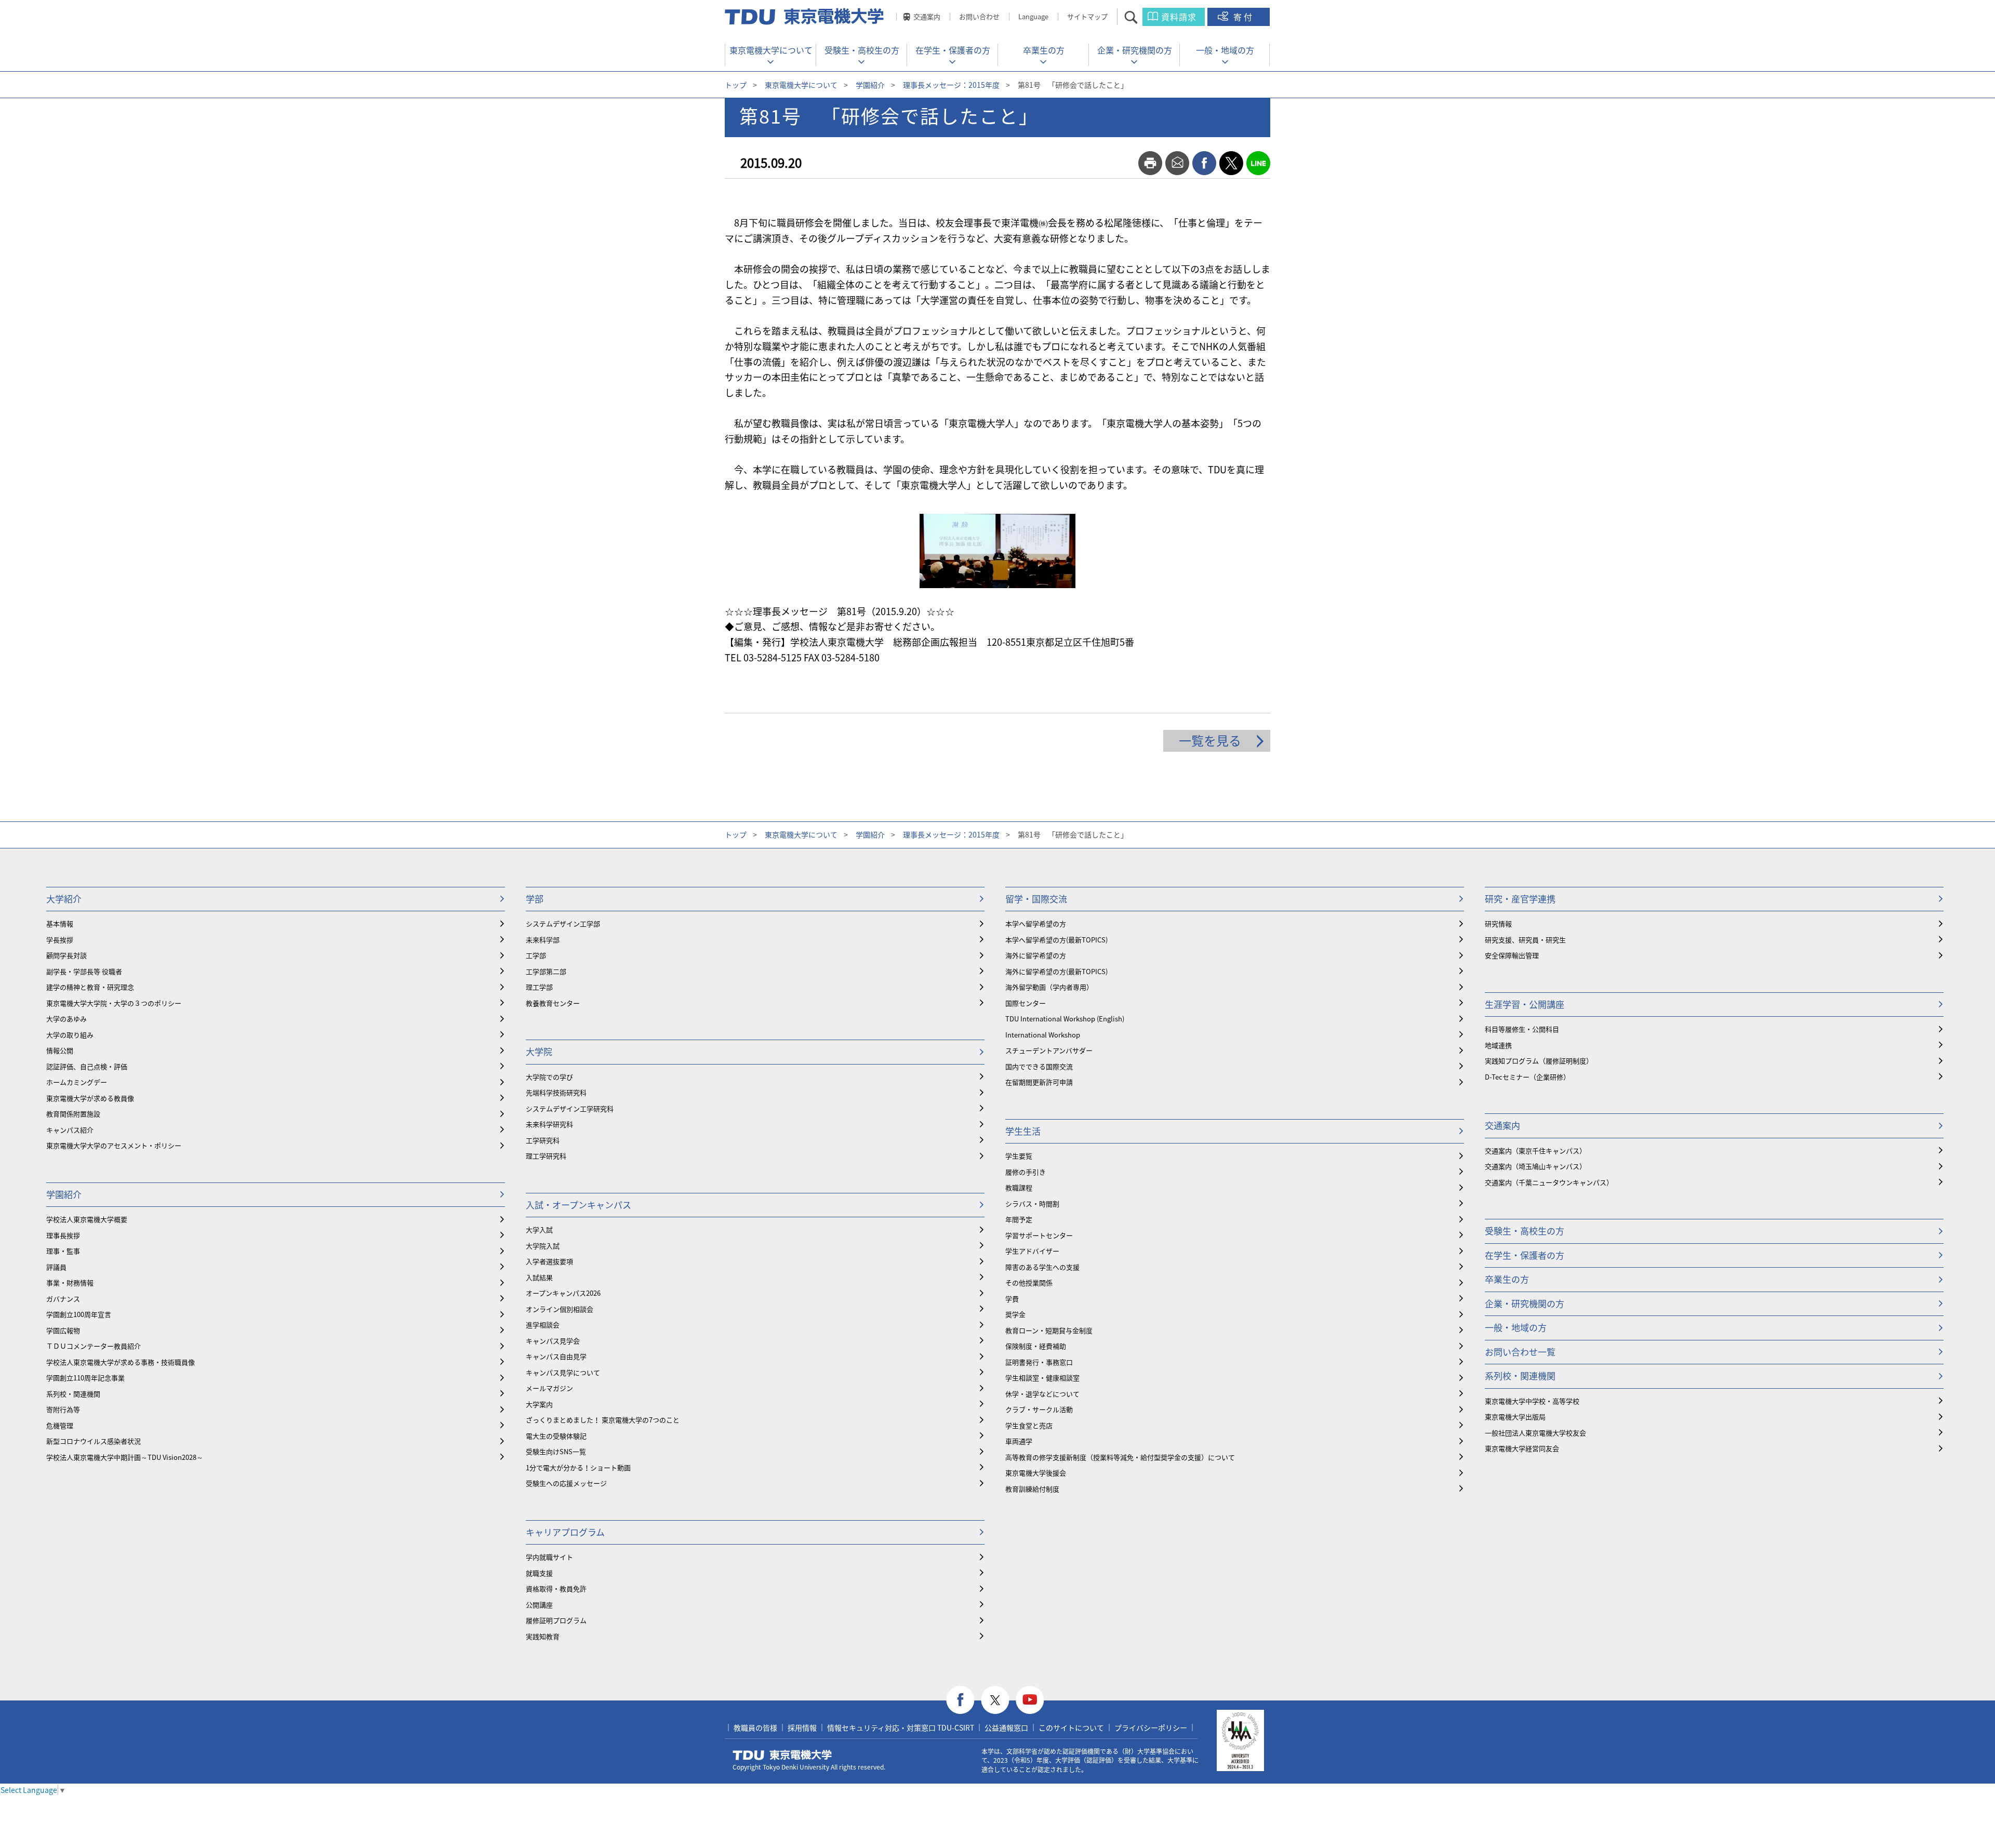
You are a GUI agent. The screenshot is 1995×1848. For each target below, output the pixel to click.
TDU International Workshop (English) (1065, 1019)
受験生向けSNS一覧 (556, 1451)
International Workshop (1043, 1035)
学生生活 (1023, 1131)
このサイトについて (1071, 1727)
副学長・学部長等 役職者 (84, 971)
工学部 (536, 955)
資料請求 (1179, 17)
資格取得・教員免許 (556, 1588)
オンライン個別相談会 (560, 1309)
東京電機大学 (782, 1755)
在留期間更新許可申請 (1039, 1082)
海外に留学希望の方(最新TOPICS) (1056, 971)
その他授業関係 (1029, 1282)
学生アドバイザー (1032, 1251)
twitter (1231, 163)
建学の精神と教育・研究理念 (90, 987)
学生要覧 (1019, 1156)
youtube (1030, 1700)
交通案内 (927, 16)
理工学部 (539, 987)
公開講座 (539, 1605)
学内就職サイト (549, 1557)
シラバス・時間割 (1032, 1204)
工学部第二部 (546, 971)
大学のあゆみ (66, 1019)
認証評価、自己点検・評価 (87, 1066)
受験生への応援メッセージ (566, 1483)
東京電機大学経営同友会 (1522, 1448)
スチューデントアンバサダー (1049, 1050)
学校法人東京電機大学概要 (87, 1219)
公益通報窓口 (1006, 1727)
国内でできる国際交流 (1039, 1066)
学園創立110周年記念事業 (85, 1378)
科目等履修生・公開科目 (1522, 1029)
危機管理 (60, 1425)
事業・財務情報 (70, 1282)
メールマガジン (549, 1388)
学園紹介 (870, 85)
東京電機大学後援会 (1036, 1473)
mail (1177, 163)
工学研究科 (543, 1140)
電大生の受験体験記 (556, 1436)
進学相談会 (543, 1325)
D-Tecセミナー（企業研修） (1527, 1077)
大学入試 (539, 1229)
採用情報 (802, 1727)
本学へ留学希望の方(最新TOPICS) (1056, 940)
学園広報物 (63, 1330)
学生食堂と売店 (1029, 1425)
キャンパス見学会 (553, 1341)
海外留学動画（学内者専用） (1049, 987)
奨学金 (1015, 1314)
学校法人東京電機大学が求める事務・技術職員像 (121, 1362)
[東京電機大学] (805, 17)
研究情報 (1498, 923)
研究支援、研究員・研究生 (1525, 940)
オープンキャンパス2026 (563, 1293)
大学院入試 (543, 1246)
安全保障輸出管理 (1512, 955)
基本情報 (60, 923)
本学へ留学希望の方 (1036, 923)
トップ (736, 85)
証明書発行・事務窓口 (1039, 1362)
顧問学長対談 (66, 955)
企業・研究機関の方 (1135, 50)
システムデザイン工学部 (563, 923)
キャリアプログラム (565, 1532)
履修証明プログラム (556, 1620)
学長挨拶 (60, 940)
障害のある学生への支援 (1042, 1267)
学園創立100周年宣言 (79, 1314)
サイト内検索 (1140, 17)
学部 (535, 899)
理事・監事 (63, 1251)
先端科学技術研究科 (556, 1092)
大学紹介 (64, 899)
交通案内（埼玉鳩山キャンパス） (1535, 1166)
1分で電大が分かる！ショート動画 (578, 1467)
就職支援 (539, 1573)
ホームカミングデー (77, 1082)
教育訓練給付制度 (1032, 1489)
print (1150, 163)
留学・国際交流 (1036, 899)
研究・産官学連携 (1520, 899)
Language (1033, 16)
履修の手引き (1026, 1172)
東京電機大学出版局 (1515, 1417)
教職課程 (1019, 1187)
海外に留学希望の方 (1036, 955)
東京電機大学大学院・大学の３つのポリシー (114, 1003)
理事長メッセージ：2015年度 (951, 85)
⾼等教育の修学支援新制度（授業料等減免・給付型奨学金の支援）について (1120, 1457)
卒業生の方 (1044, 50)
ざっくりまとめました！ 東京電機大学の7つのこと (603, 1420)
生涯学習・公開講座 (1525, 1004)
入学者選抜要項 (549, 1261)
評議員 (56, 1267)
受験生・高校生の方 (862, 50)
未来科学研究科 (549, 1124)
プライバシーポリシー (1151, 1727)
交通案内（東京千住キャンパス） (1535, 1151)
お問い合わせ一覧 (1520, 1352)
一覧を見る (1210, 740)
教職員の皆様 (755, 1727)
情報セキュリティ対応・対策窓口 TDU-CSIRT (901, 1727)
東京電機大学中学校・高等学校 (1532, 1401)
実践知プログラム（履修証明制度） (1539, 1061)
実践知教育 (543, 1636)
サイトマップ (1087, 16)
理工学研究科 (546, 1156)
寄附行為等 (63, 1409)
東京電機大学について (771, 50)
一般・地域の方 (1225, 50)
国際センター (1026, 1003)
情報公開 (60, 1050)
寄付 (1244, 17)
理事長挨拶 (63, 1235)
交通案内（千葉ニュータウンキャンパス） (1549, 1182)
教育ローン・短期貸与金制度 (1049, 1330)
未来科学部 (543, 940)
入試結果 (539, 1277)
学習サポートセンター (1039, 1235)
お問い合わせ (979, 16)
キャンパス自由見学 (556, 1356)
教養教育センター (553, 1003)
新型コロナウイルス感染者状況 (94, 1441)
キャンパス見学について (563, 1372)
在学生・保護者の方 (953, 50)
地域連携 (1498, 1045)
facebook (1204, 163)
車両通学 (1019, 1441)
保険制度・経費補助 (1036, 1346)
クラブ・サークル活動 (1039, 1409)
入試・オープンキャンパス (578, 1205)
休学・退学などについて (1042, 1394)
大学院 (539, 1051)
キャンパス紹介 (70, 1130)
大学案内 (539, 1404)
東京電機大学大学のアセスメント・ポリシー (114, 1145)
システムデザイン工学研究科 (570, 1108)
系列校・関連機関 (73, 1394)
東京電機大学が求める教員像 (90, 1098)
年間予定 (1019, 1219)
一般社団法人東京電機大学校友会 (1535, 1433)
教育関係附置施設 (73, 1114)
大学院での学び (549, 1077)
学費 (1012, 1299)
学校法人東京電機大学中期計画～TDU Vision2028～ (125, 1457)
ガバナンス (63, 1299)
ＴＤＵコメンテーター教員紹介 (94, 1346)
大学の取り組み (70, 1035)
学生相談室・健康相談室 (1042, 1378)
